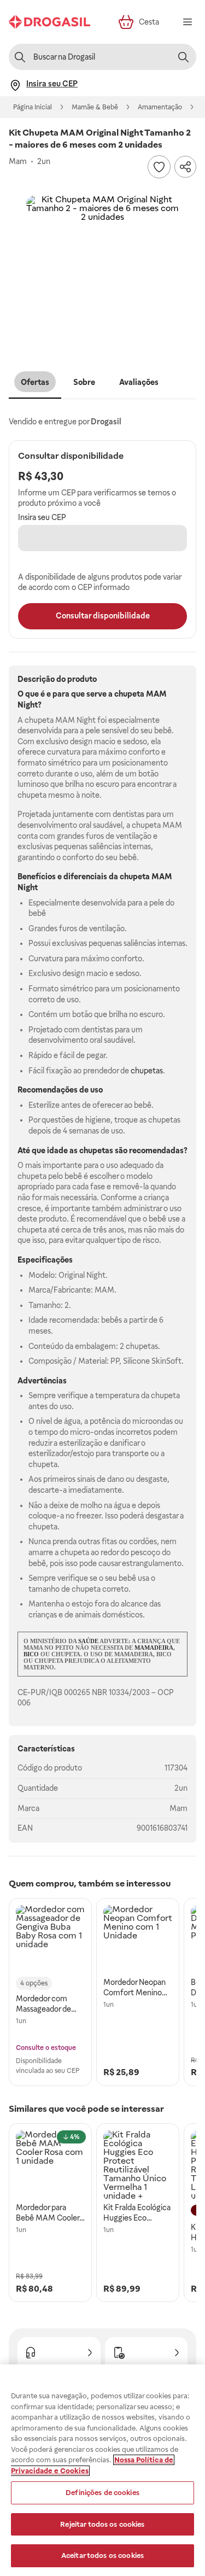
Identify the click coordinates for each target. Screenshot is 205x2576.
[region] (102, 2470)
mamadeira (154, 1648)
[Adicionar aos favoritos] (159, 167)
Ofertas (35, 382)
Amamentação (160, 107)
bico (31, 1654)
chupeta (129, 694)
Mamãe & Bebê (95, 107)
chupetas (147, 1071)
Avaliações (139, 382)
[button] (102, 272)
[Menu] (188, 22)
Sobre (84, 382)
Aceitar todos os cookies (102, 2555)
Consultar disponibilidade (103, 616)
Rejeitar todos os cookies (102, 2524)
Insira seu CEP (42, 517)
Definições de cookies (102, 2493)
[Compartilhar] (185, 167)
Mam (178, 1808)
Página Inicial (33, 107)
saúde (88, 1641)
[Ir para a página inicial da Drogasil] (49, 22)
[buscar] (183, 57)
